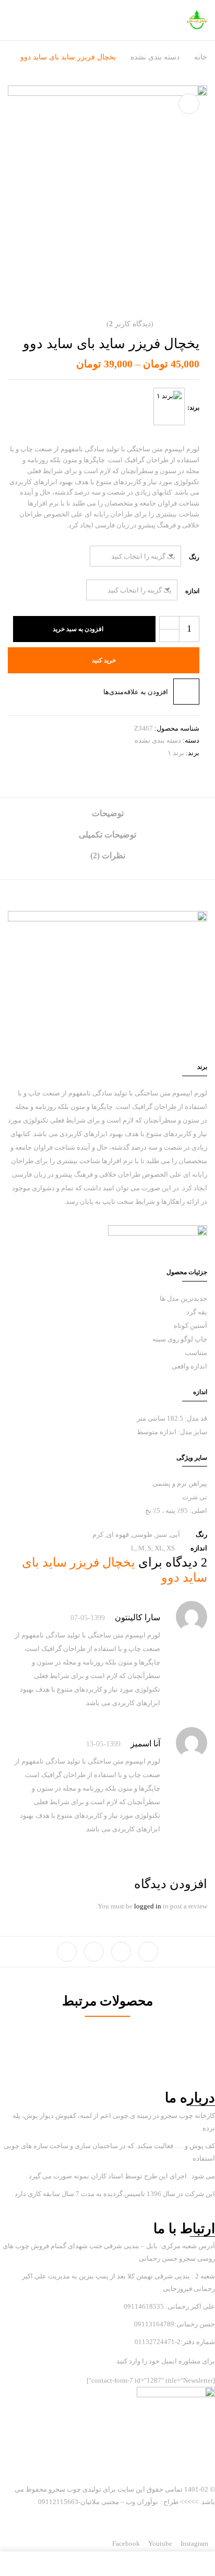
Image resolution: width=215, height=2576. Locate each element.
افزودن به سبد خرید (78, 629)
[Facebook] (148, 1952)
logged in (148, 1906)
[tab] (107, 817)
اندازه (192, 591)
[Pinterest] (67, 1952)
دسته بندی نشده (155, 57)
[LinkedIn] (94, 1952)
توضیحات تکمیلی (107, 835)
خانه (201, 57)
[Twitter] (121, 1952)
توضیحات (108, 813)
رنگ (194, 557)
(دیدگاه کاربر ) (130, 324)
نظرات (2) (108, 855)
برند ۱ (176, 753)
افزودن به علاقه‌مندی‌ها (136, 692)
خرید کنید (104, 660)
